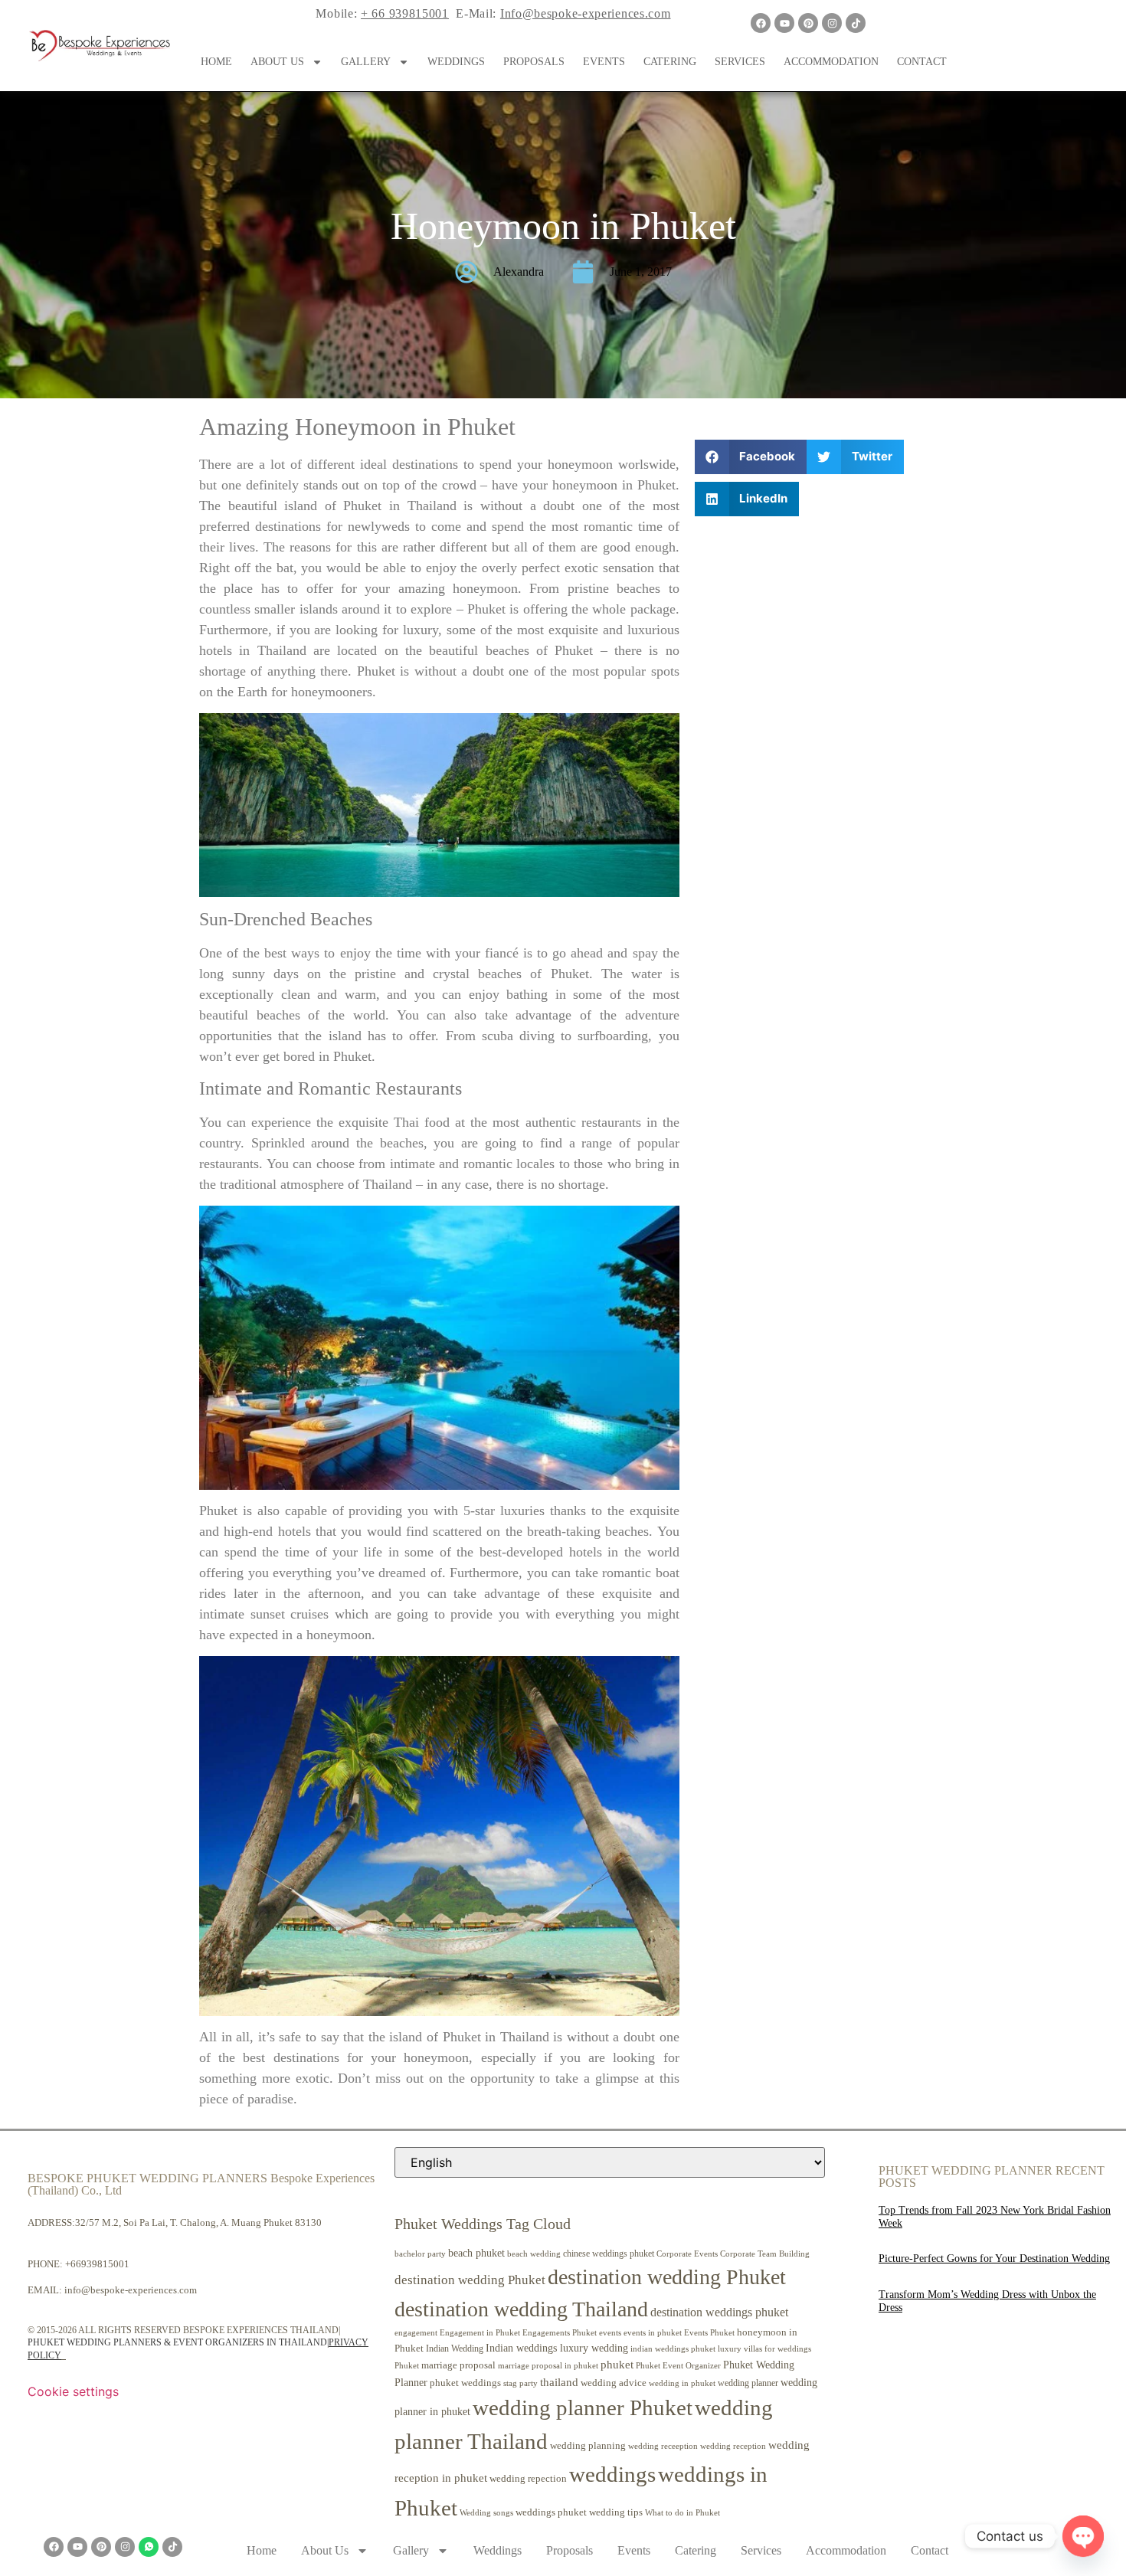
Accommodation (831, 62)
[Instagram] (832, 23)
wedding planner (748, 2383)
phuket (617, 2364)
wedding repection (528, 2478)
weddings (612, 2474)
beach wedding (534, 2254)
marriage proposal (458, 2365)
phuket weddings (465, 2383)
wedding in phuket (682, 2383)
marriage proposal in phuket (548, 2366)
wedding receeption (663, 2446)
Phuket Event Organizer (678, 2365)
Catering (670, 62)
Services (740, 62)
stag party (520, 2383)
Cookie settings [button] (73, 2391)
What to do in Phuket (682, 2513)
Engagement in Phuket (480, 2333)
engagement (416, 2332)
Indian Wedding (455, 2349)
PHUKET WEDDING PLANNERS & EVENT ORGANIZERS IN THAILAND (177, 2342)
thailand (559, 2382)
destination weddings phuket (719, 2312)
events (610, 2332)
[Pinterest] (808, 23)
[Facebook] (761, 23)
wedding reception (733, 2446)
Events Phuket (709, 2332)
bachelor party (420, 2254)
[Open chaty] (1083, 2536)
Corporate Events (687, 2254)
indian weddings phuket (673, 2349)
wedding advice (614, 2383)
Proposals (534, 62)
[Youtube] (784, 23)
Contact (922, 62)
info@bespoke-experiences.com (131, 2290)
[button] (751, 457)
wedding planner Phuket (583, 2407)
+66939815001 (97, 2264)
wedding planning (588, 2446)
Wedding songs (486, 2513)
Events (604, 62)
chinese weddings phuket (609, 2254)
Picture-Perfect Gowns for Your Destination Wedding (994, 2259)
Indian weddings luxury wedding (557, 2348)
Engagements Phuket (560, 2332)
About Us (277, 62)
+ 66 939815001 (405, 13)
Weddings (456, 62)
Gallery (366, 62)
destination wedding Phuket (470, 2280)
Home (216, 62)
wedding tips (616, 2512)
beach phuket (476, 2253)
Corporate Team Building (765, 2254)
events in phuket (653, 2332)
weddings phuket (551, 2512)
